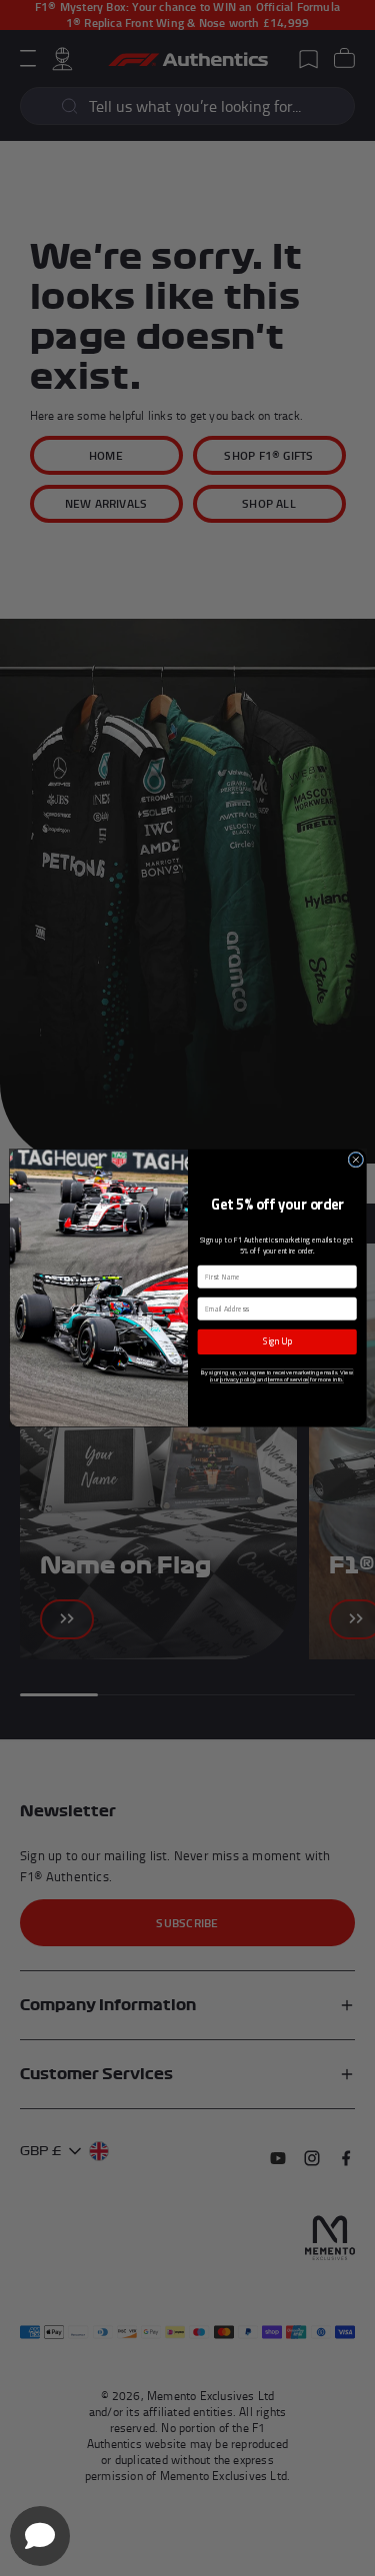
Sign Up (277, 1341)
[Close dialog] (355, 1160)
